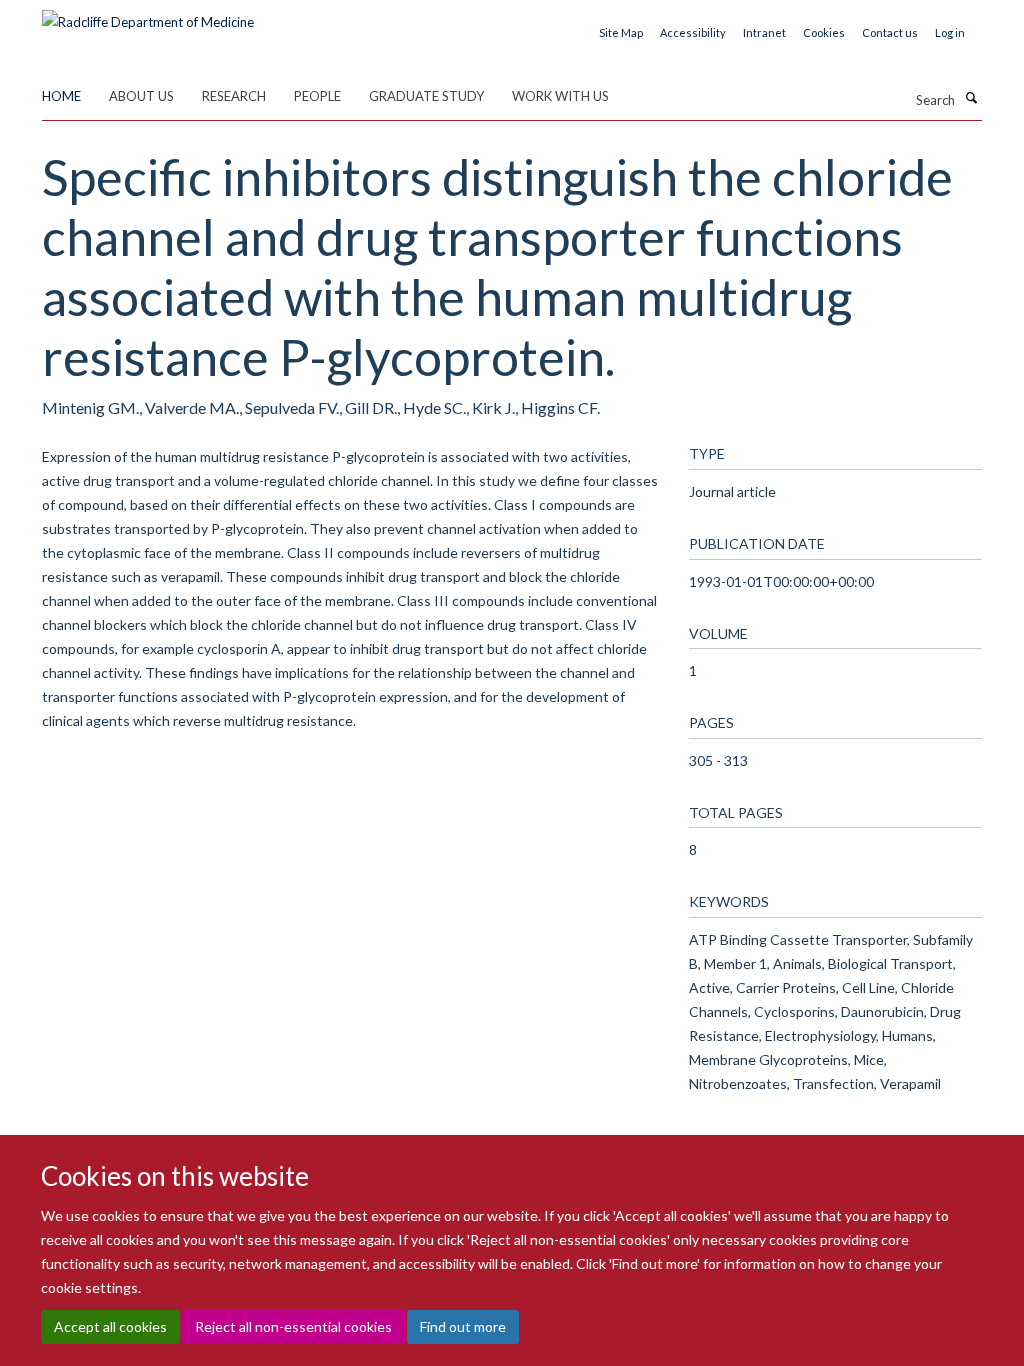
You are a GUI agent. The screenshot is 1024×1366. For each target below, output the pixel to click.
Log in (950, 32)
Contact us (890, 32)
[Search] (971, 98)
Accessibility (693, 32)
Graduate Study (426, 96)
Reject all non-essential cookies (293, 1326)
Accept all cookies (110, 1326)
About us (141, 96)
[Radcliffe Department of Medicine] (148, 15)
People (317, 96)
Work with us (560, 96)
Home (61, 96)
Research (234, 96)
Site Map (621, 32)
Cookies (824, 32)
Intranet (764, 32)
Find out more (463, 1326)
